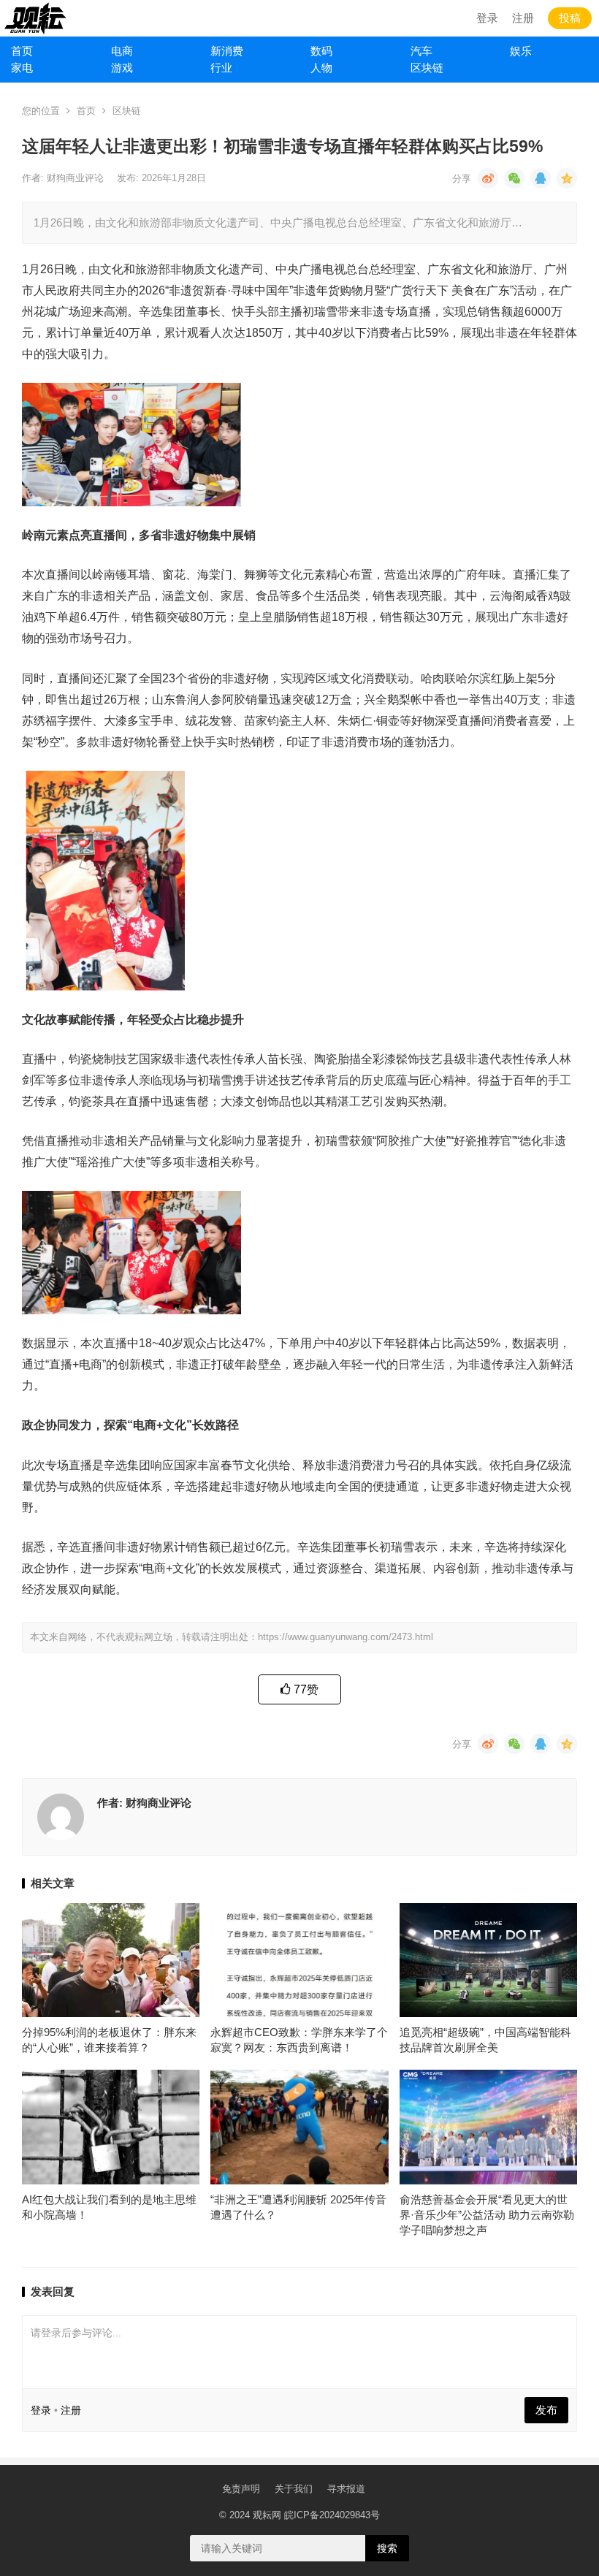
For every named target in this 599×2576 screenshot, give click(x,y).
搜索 (387, 2548)
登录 (487, 18)
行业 (221, 68)
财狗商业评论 (77, 178)
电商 (122, 51)
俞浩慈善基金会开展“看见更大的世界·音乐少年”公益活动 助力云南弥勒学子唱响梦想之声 (487, 2215)
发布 (546, 2410)
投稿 (570, 18)
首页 (22, 51)
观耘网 (267, 2515)
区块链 (427, 68)
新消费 (227, 51)
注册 (523, 18)
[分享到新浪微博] (488, 178)
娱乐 (521, 51)
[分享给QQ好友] (541, 178)
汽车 (421, 51)
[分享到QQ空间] (567, 178)
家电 (22, 68)
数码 (321, 51)
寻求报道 (346, 2489)
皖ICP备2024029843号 (332, 2515)
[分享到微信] (514, 178)
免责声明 (241, 2489)
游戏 (122, 68)
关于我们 (294, 2489)
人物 (321, 68)
